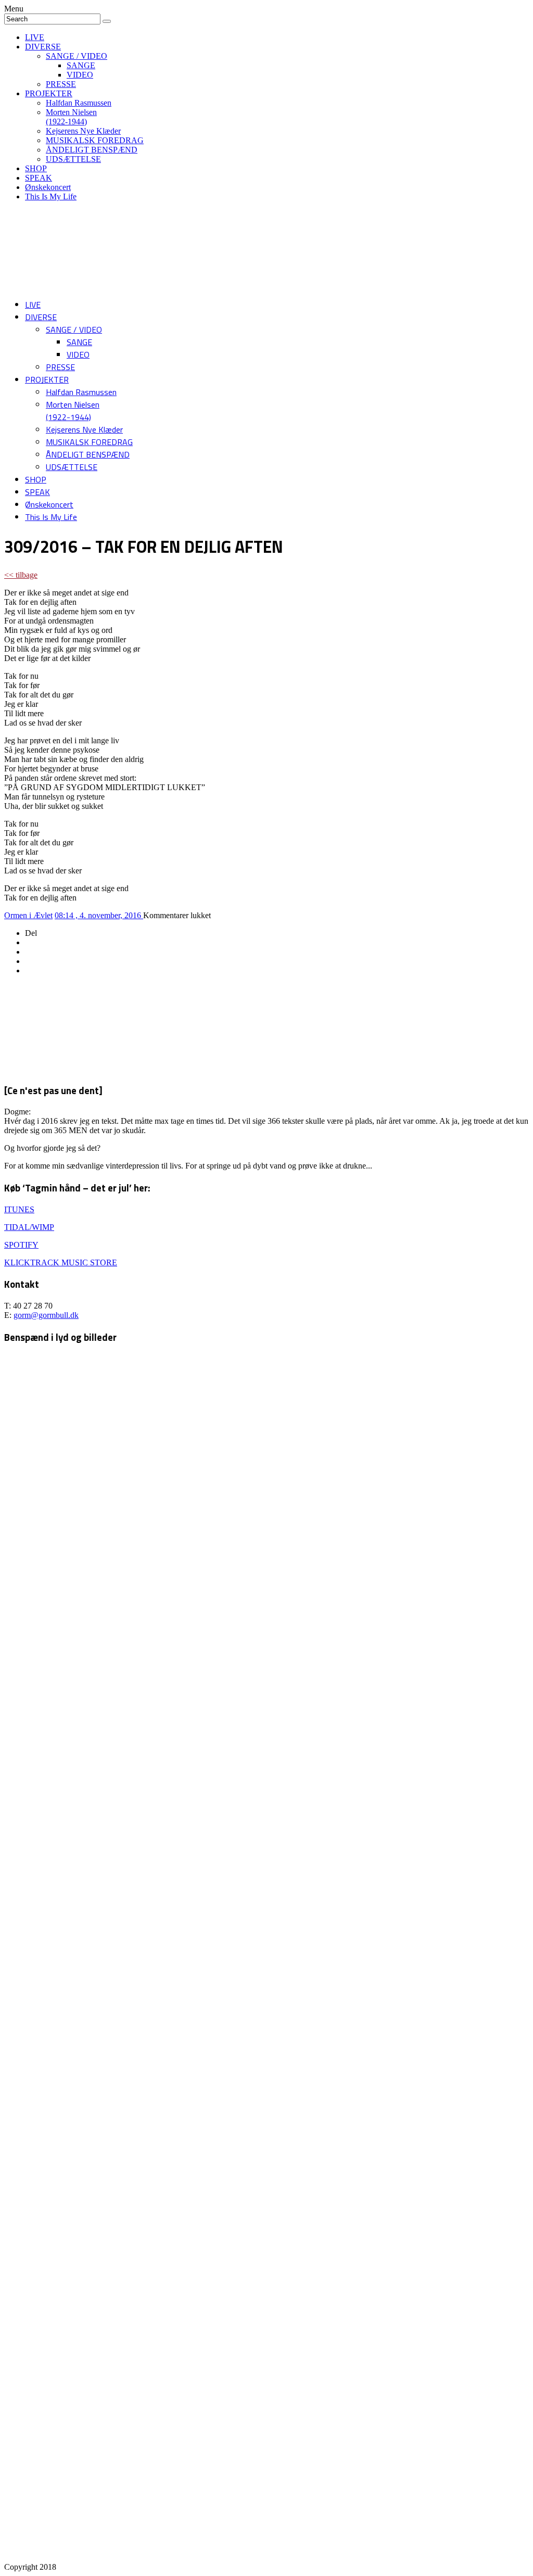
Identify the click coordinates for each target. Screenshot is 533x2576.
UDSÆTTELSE (73, 159)
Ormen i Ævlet (28, 915)
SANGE (81, 65)
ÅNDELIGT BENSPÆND (92, 150)
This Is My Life (51, 196)
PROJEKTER (49, 93)
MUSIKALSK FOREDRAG (95, 140)
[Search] (107, 21)
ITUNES (19, 1209)
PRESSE (61, 84)
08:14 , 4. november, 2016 (99, 915)
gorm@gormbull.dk (46, 1315)
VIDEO (80, 75)
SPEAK (39, 178)
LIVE (35, 37)
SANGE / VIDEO (77, 56)
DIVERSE (43, 47)
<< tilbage (21, 575)
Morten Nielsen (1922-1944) (71, 117)
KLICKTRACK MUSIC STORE (61, 1262)
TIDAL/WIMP (29, 1227)
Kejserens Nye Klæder (83, 131)
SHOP (36, 168)
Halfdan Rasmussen (79, 103)
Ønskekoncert (48, 187)
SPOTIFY (21, 1245)
